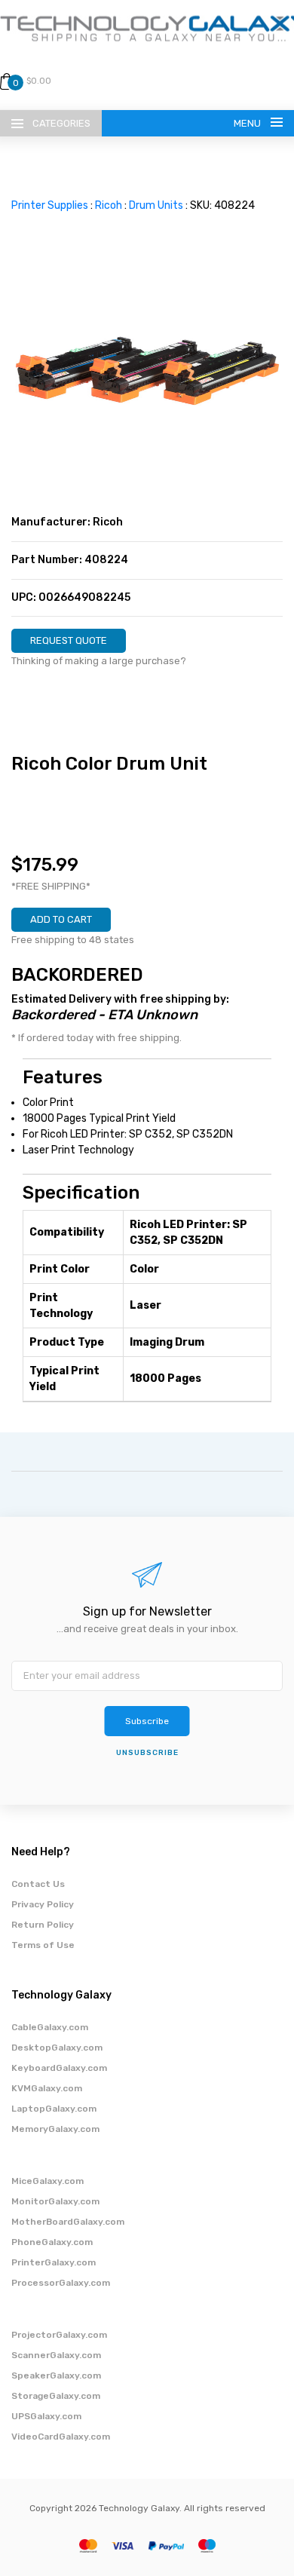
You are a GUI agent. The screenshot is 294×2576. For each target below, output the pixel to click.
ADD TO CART (61, 919)
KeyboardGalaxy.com (59, 2068)
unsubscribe (147, 1753)
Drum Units (156, 205)
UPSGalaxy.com (46, 2416)
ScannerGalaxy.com (56, 2355)
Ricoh (109, 205)
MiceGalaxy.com (47, 2181)
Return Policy (43, 1925)
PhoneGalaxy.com (52, 2242)
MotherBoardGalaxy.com (68, 2222)
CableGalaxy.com (50, 2027)
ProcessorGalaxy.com (61, 2283)
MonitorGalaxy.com (55, 2201)
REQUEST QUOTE (69, 640)
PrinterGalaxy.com (54, 2262)
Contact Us (38, 1884)
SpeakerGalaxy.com (56, 2375)
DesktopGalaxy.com (57, 2048)
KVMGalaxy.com (47, 2088)
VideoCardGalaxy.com (61, 2437)
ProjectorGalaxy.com (59, 2335)
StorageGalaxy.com (56, 2396)
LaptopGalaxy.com (54, 2109)
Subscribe (147, 1721)
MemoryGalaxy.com (55, 2129)
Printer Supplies (50, 205)
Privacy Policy (43, 1904)
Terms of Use (43, 1945)
